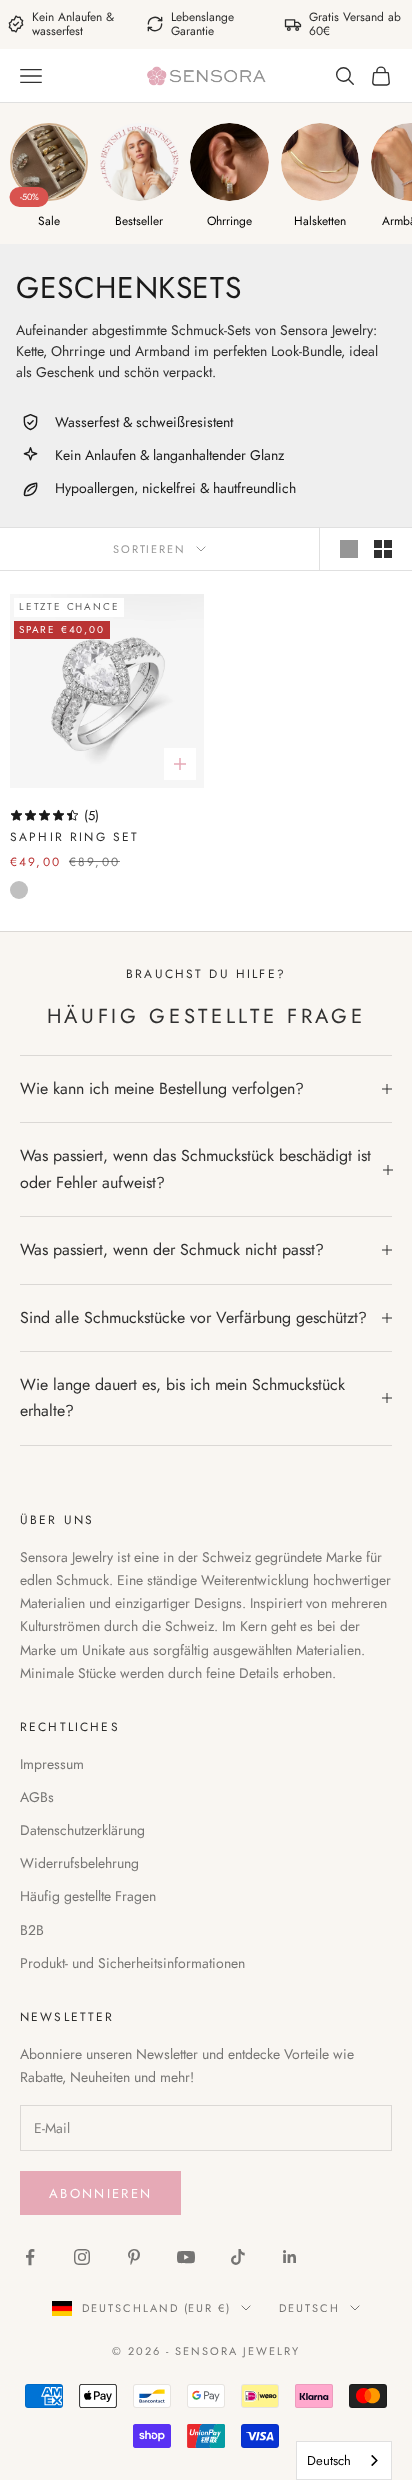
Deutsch (309, 2308)
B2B (32, 1930)
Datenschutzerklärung (82, 1830)
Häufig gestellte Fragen (88, 1896)
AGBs (37, 1797)
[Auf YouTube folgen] (186, 2257)
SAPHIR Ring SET (74, 837)
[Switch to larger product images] (349, 549)
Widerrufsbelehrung (79, 1863)
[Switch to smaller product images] (383, 549)
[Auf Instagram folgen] (82, 2257)
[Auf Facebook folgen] (30, 2257)
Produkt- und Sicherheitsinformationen (132, 1963)
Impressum (52, 1764)
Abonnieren (100, 2193)
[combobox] (344, 2460)
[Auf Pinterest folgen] (134, 2257)
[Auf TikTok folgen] (238, 2257)
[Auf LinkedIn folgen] (290, 2257)
